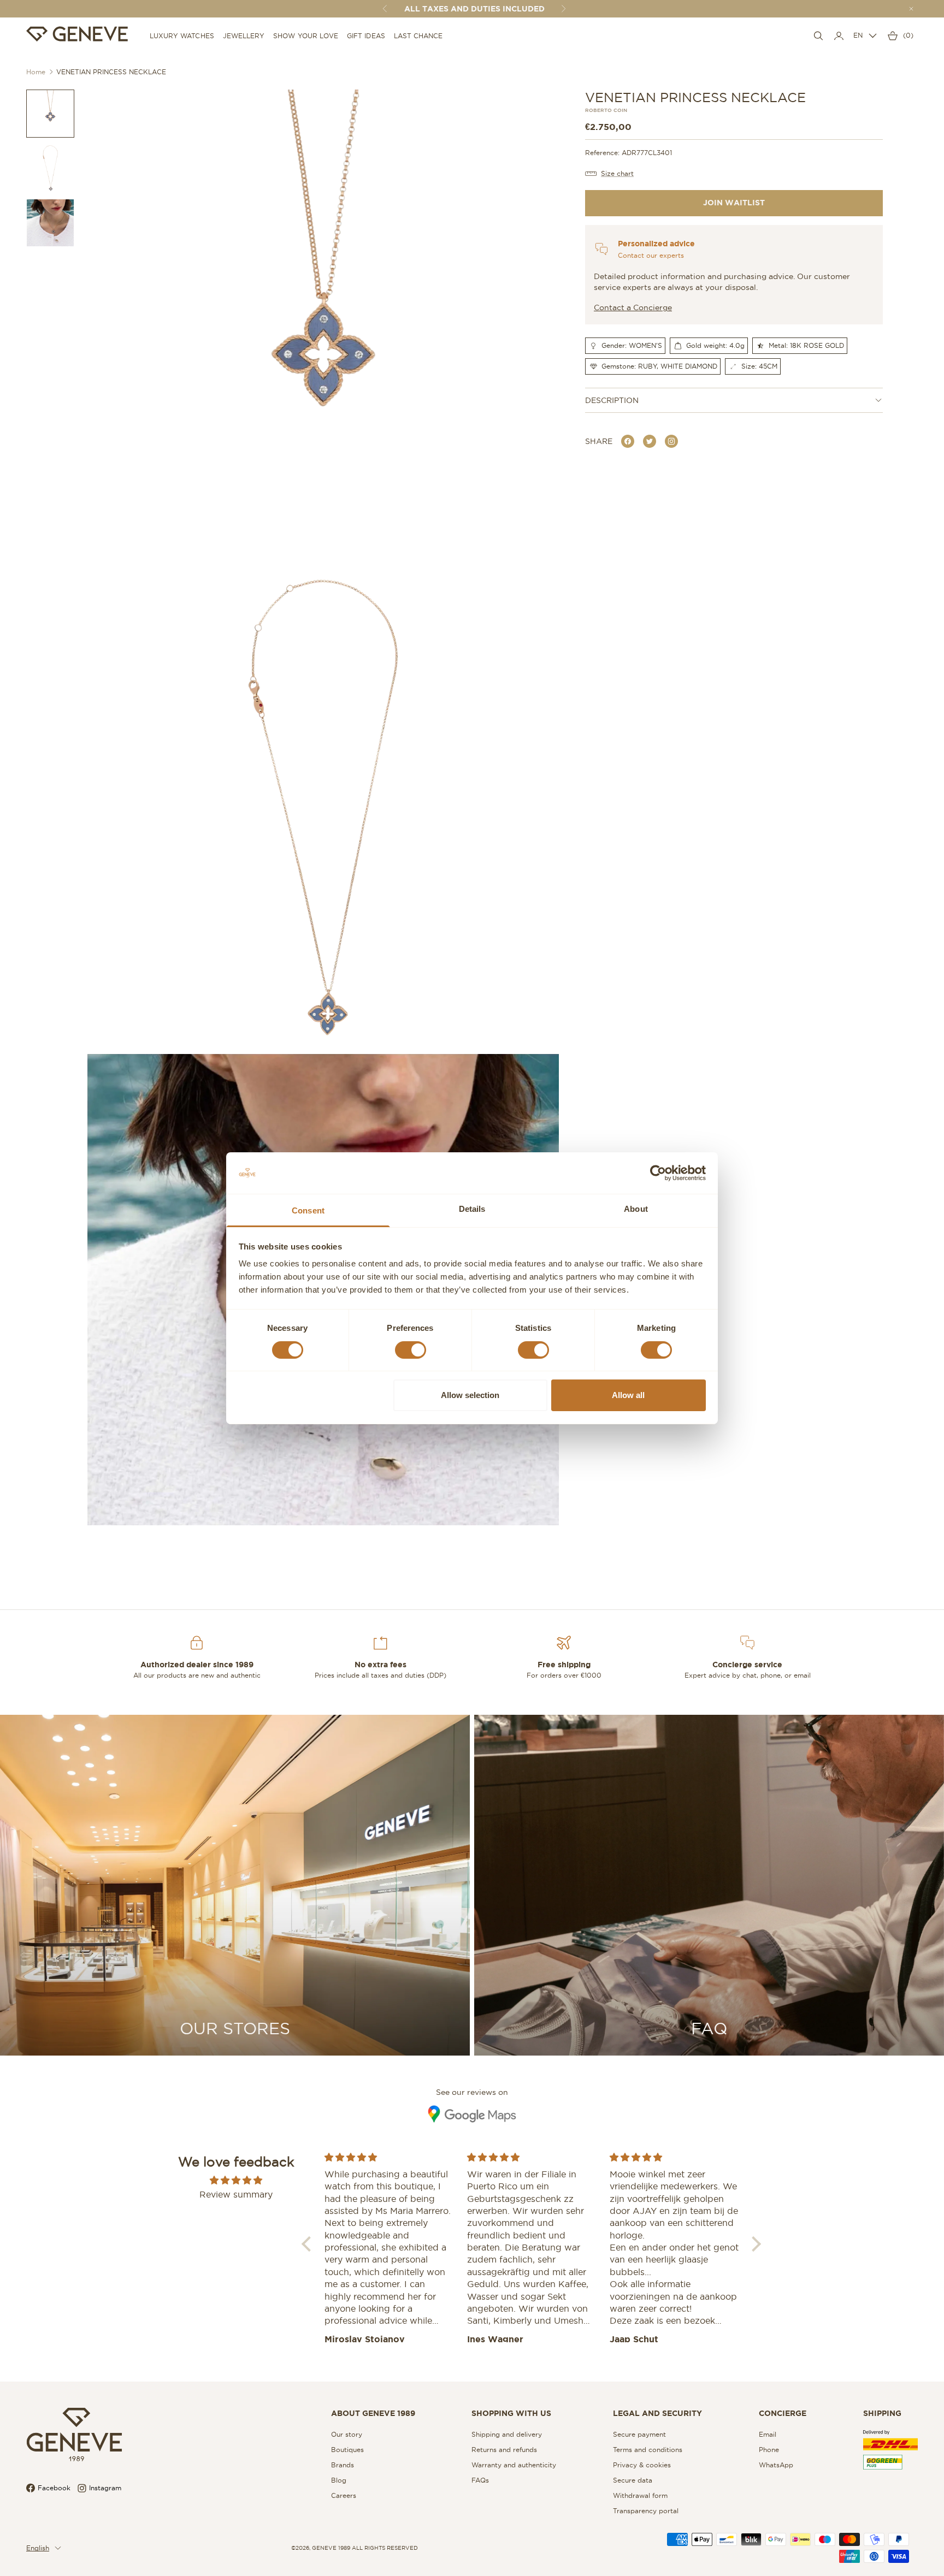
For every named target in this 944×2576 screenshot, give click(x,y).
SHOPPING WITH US (511, 2413)
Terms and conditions (648, 2450)
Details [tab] (472, 1209)
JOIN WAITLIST (734, 203)
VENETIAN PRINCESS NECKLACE (111, 72)
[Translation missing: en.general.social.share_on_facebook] (628, 441)
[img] (236, 2180)
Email (768, 2434)
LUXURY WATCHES (182, 36)
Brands (343, 2465)
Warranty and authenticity (514, 2465)
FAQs (480, 2480)
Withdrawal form (640, 2495)
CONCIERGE (783, 2413)
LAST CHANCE (418, 36)
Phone (769, 2450)
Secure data (633, 2480)
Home (36, 72)
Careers (344, 2495)
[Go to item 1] (50, 114)
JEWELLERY (244, 36)
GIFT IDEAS (366, 36)
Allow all (628, 1395)
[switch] (411, 1350)
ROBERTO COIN (606, 111)
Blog (339, 2480)
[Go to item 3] (50, 223)
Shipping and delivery (507, 2434)
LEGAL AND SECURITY (657, 2413)
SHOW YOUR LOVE (306, 36)
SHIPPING (882, 2413)
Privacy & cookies (642, 2465)
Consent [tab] (308, 1210)
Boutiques (347, 2450)
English (38, 2548)
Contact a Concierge (633, 307)
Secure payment (639, 2434)
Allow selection (470, 1395)
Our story (347, 2434)
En (858, 35)
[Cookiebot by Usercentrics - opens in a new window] (658, 1173)
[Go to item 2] (50, 168)
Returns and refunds (504, 2450)
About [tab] (636, 1209)
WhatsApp (776, 2465)
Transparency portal (646, 2511)
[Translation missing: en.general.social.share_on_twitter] (650, 441)
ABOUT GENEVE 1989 (373, 2413)
